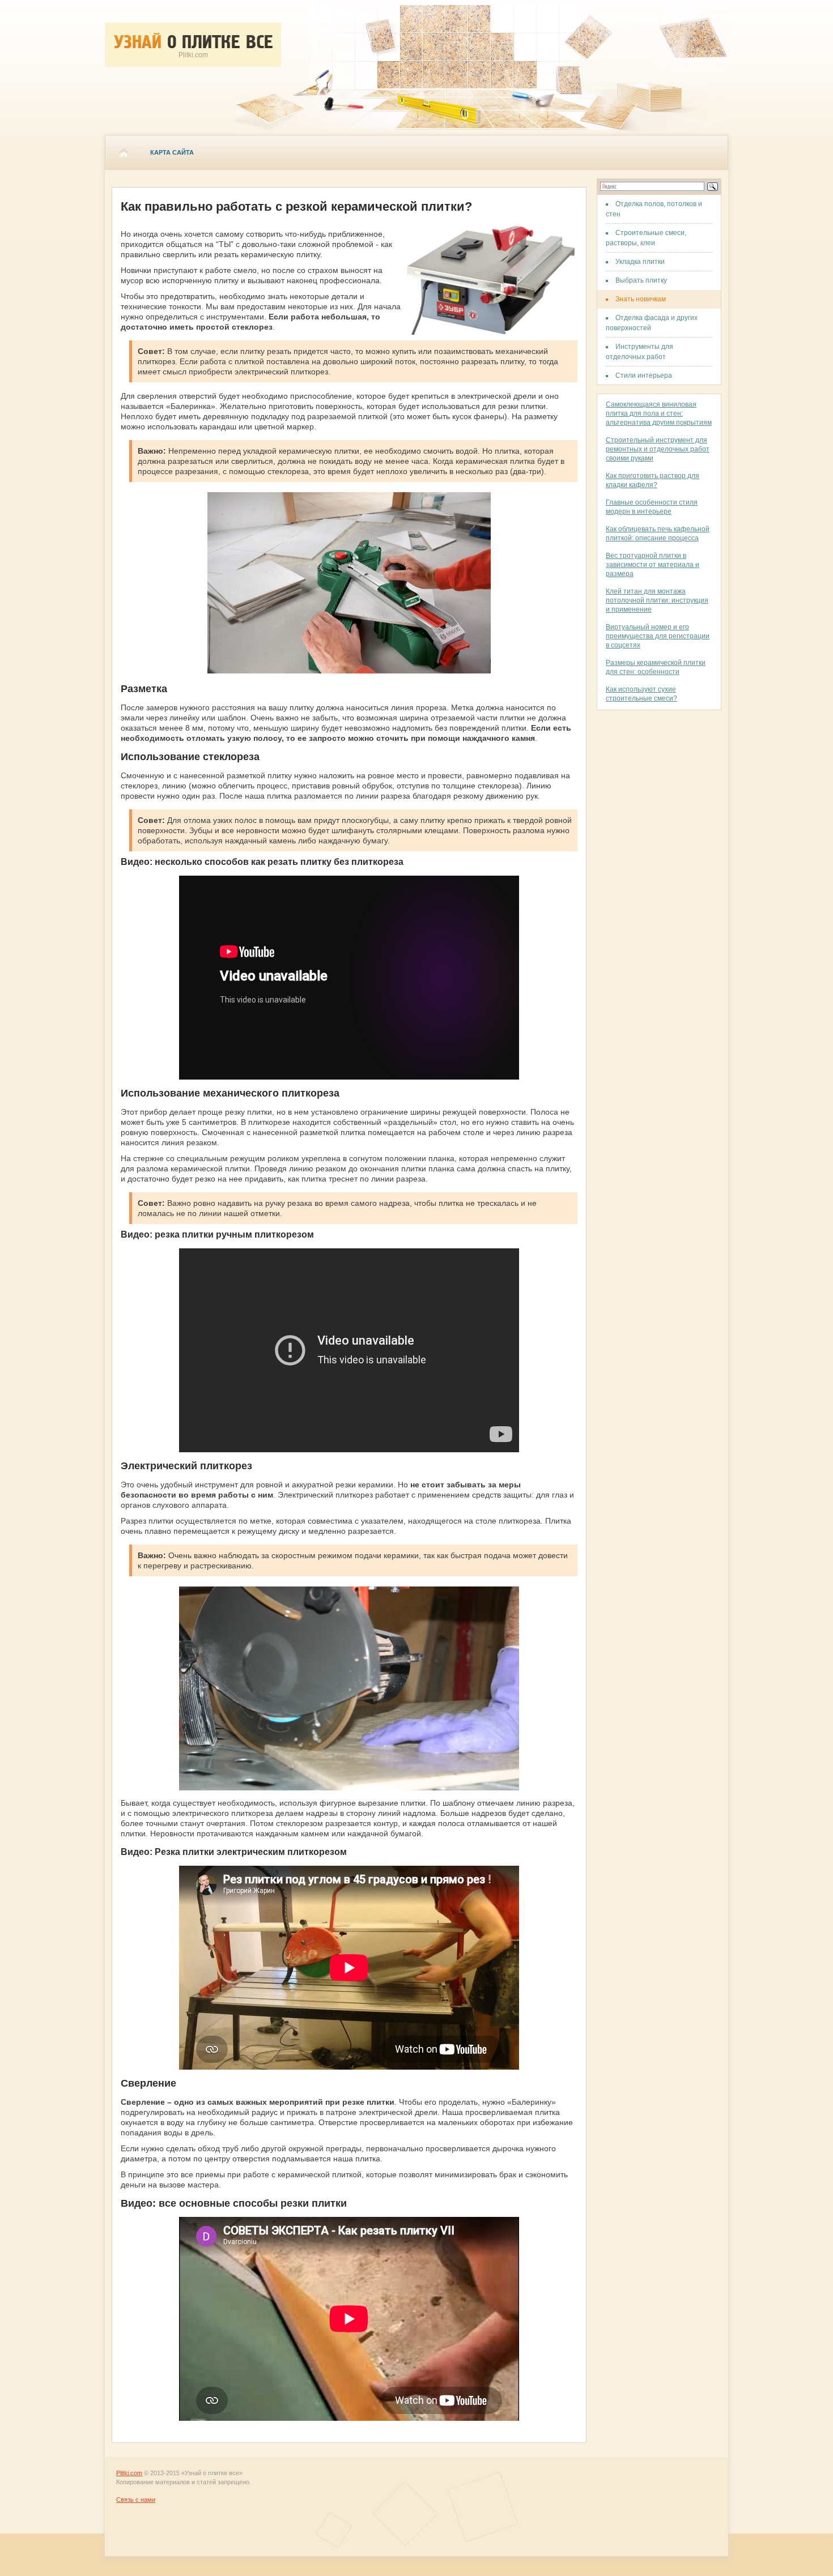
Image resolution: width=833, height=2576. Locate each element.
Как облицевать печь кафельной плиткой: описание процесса (658, 534)
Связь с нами (136, 2500)
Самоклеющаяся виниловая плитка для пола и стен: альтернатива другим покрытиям (659, 413)
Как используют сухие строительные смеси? (641, 694)
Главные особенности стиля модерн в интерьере (652, 507)
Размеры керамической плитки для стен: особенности (656, 667)
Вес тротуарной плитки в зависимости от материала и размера (653, 565)
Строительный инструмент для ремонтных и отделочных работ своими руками (658, 449)
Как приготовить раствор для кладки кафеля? (653, 480)
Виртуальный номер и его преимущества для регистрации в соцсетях (658, 636)
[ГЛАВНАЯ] (124, 152)
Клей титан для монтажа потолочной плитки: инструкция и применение (657, 600)
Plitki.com (129, 2473)
